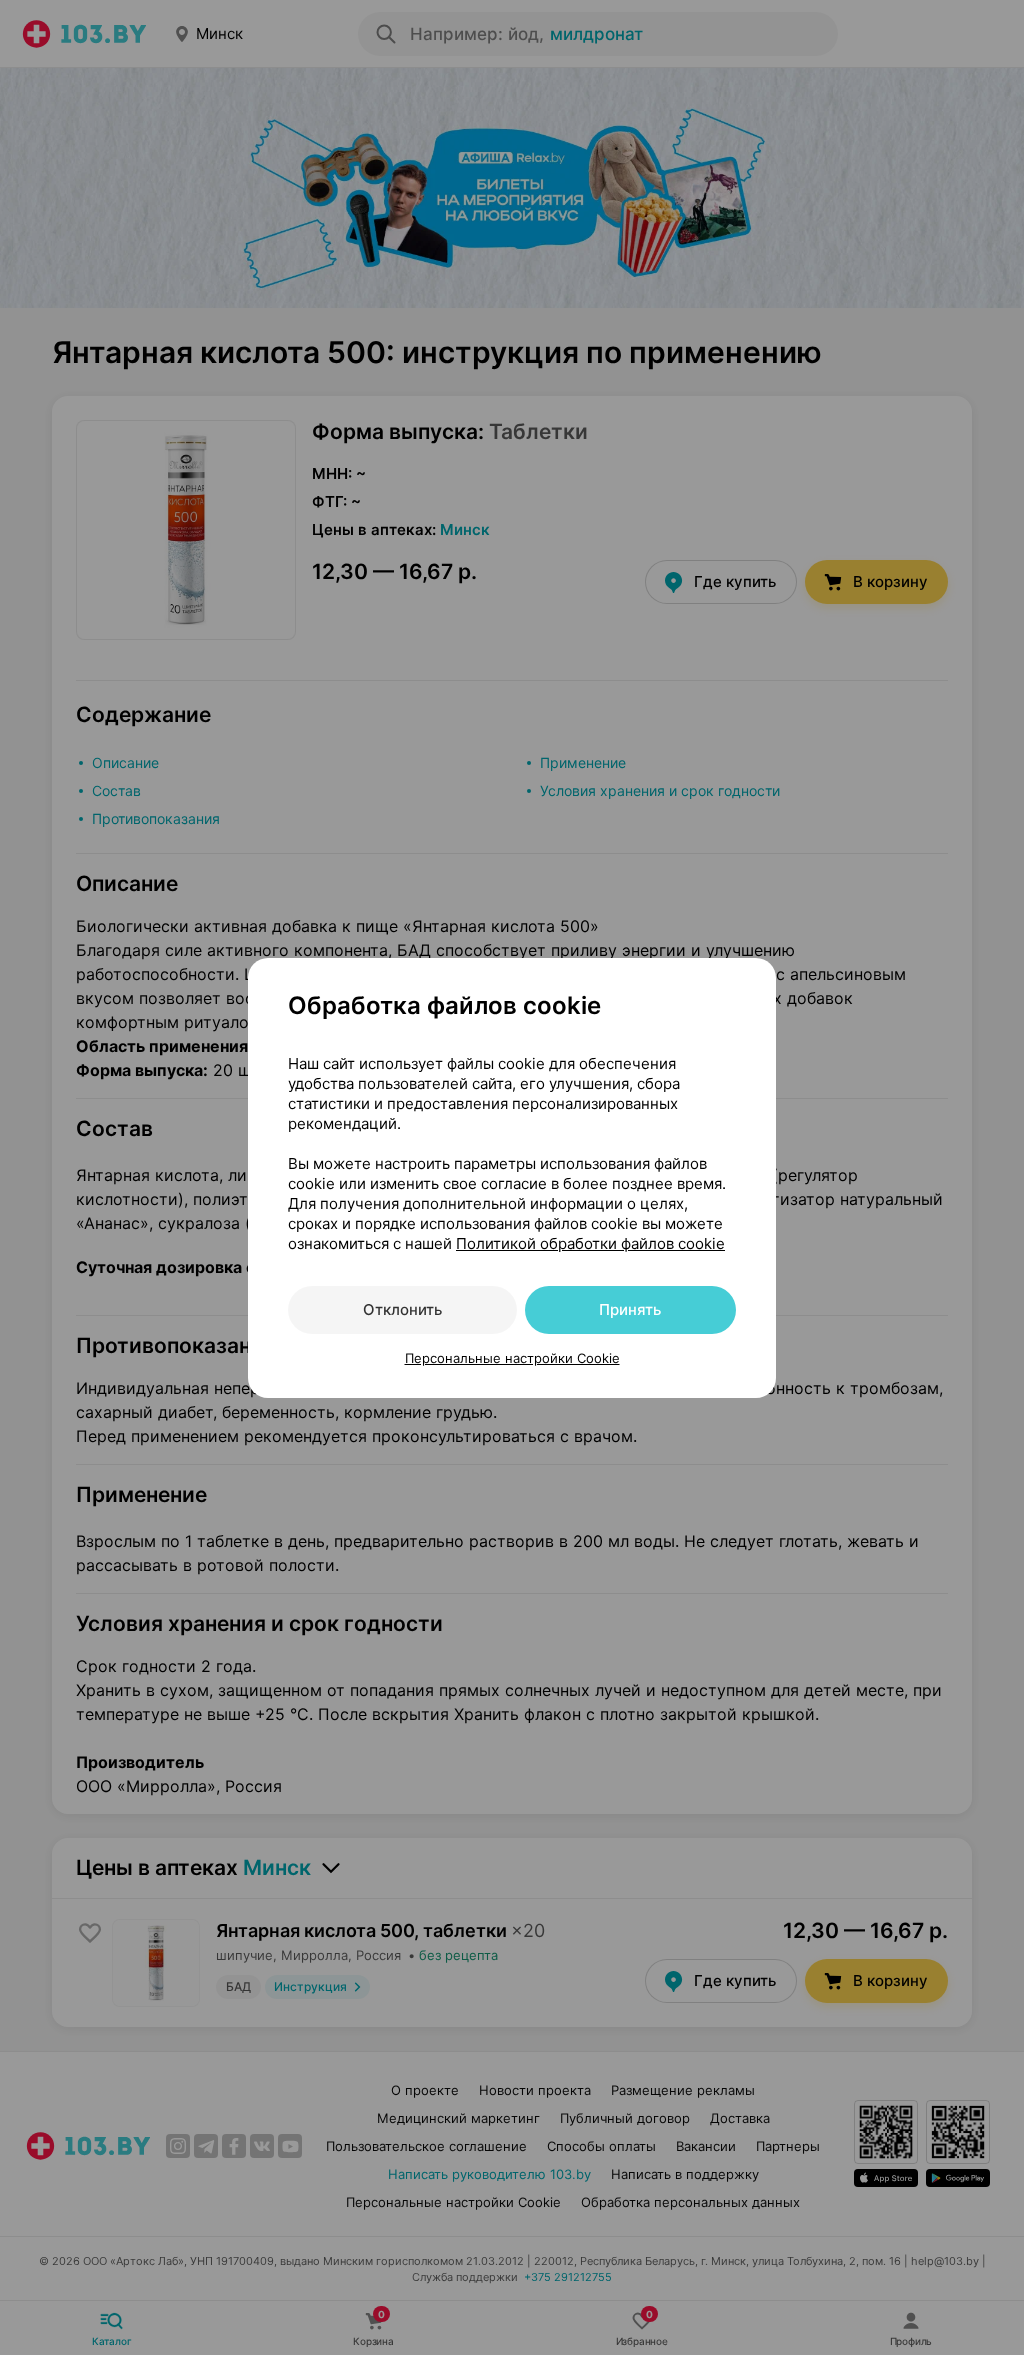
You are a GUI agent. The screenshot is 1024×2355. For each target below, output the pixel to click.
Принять (630, 1309)
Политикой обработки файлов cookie (590, 1243)
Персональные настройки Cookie (512, 1358)
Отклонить (402, 1309)
